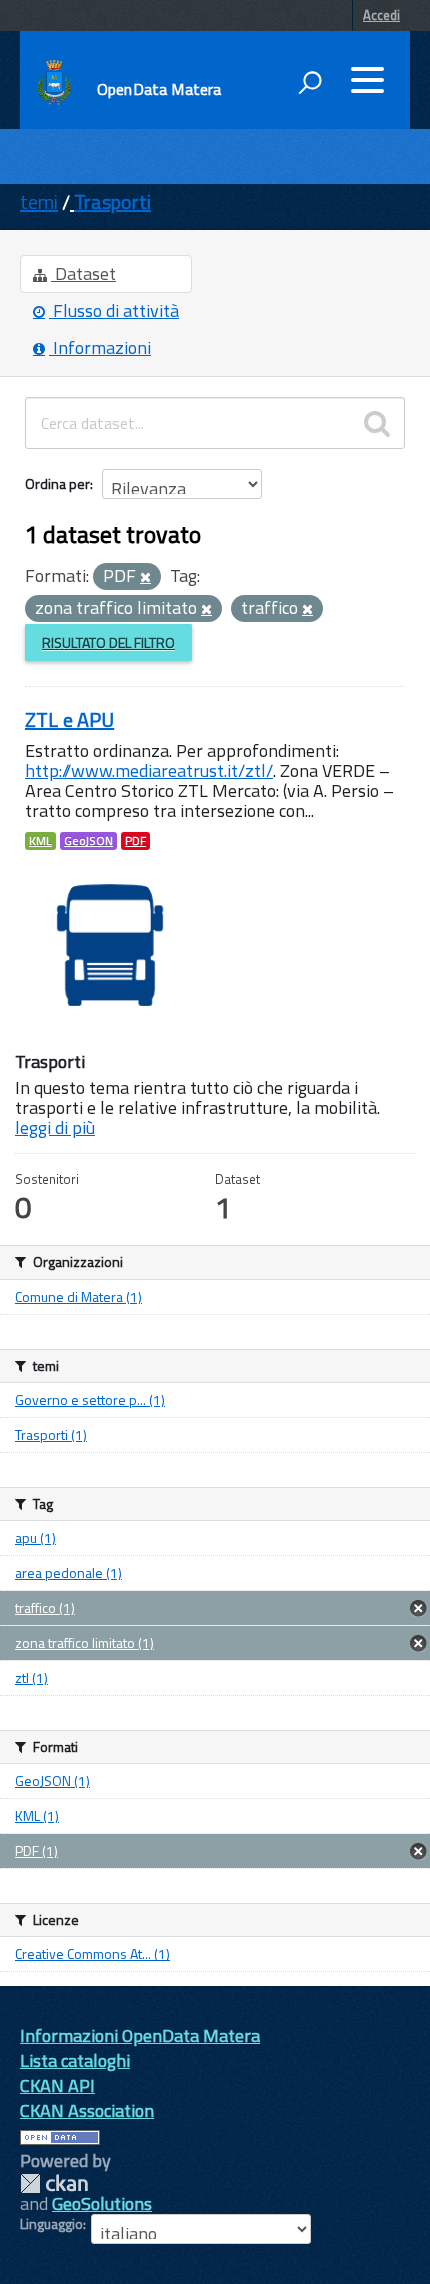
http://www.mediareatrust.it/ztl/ (149, 770)
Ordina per (57, 483)
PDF (135, 841)
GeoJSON (88, 841)
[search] (377, 423)
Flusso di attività (114, 310)
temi (39, 201)
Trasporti (112, 201)
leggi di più (55, 1127)
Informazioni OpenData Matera (140, 2035)
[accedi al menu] (367, 80)
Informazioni (100, 347)
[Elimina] (145, 578)
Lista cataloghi (75, 2060)
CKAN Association (87, 2110)
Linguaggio (51, 2224)
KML (40, 841)
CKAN (54, 2183)
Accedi (381, 15)
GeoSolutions (102, 2203)
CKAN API (57, 2085)
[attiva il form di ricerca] (310, 82)
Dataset (83, 273)
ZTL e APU (69, 719)
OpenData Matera (159, 89)
